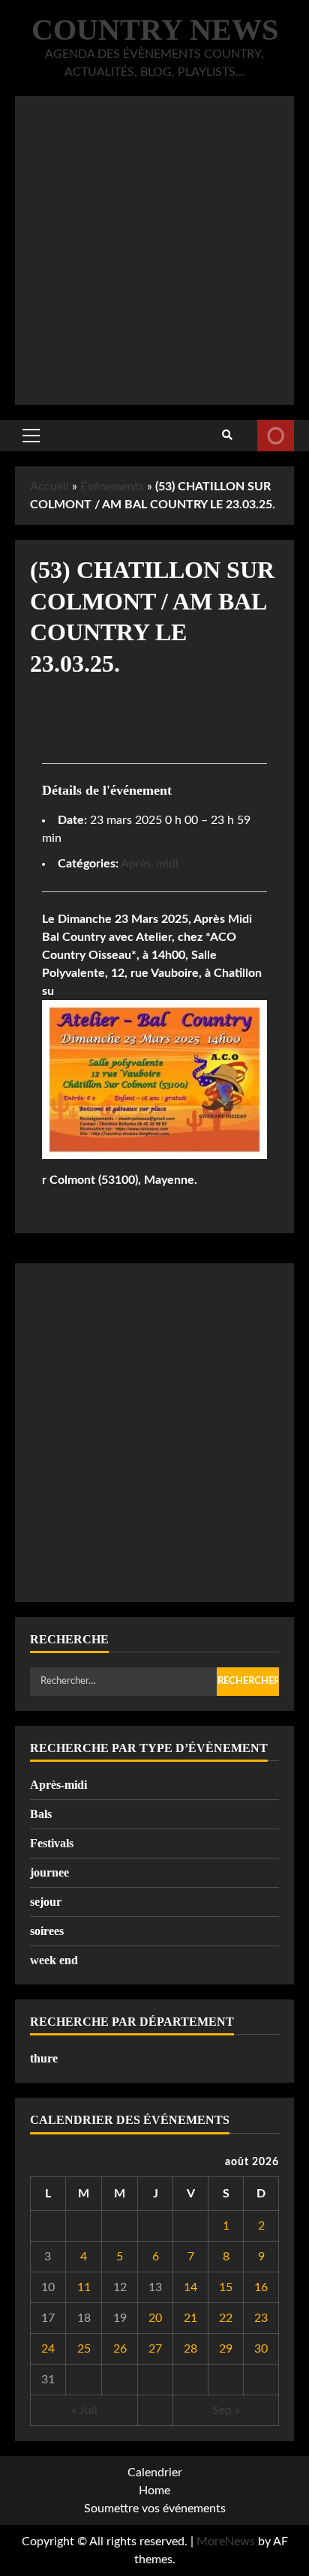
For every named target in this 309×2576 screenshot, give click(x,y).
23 (261, 2318)
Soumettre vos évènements (276, 436)
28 (190, 2349)
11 (84, 2287)
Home (154, 2491)
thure (44, 2058)
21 (190, 2318)
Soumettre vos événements (155, 2509)
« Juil (84, 2410)
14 (190, 2287)
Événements (112, 487)
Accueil (49, 487)
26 (120, 2349)
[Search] (227, 436)
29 (226, 2349)
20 (155, 2318)
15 (226, 2287)
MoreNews (226, 2542)
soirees (47, 1931)
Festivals (52, 1843)
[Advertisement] (154, 250)
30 (261, 2349)
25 (84, 2349)
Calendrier (155, 2473)
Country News (155, 30)
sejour (46, 1902)
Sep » (226, 2410)
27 (155, 2349)
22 (226, 2318)
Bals (41, 1814)
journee (49, 1872)
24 (48, 2349)
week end (54, 1960)
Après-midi (150, 864)
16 (261, 2287)
